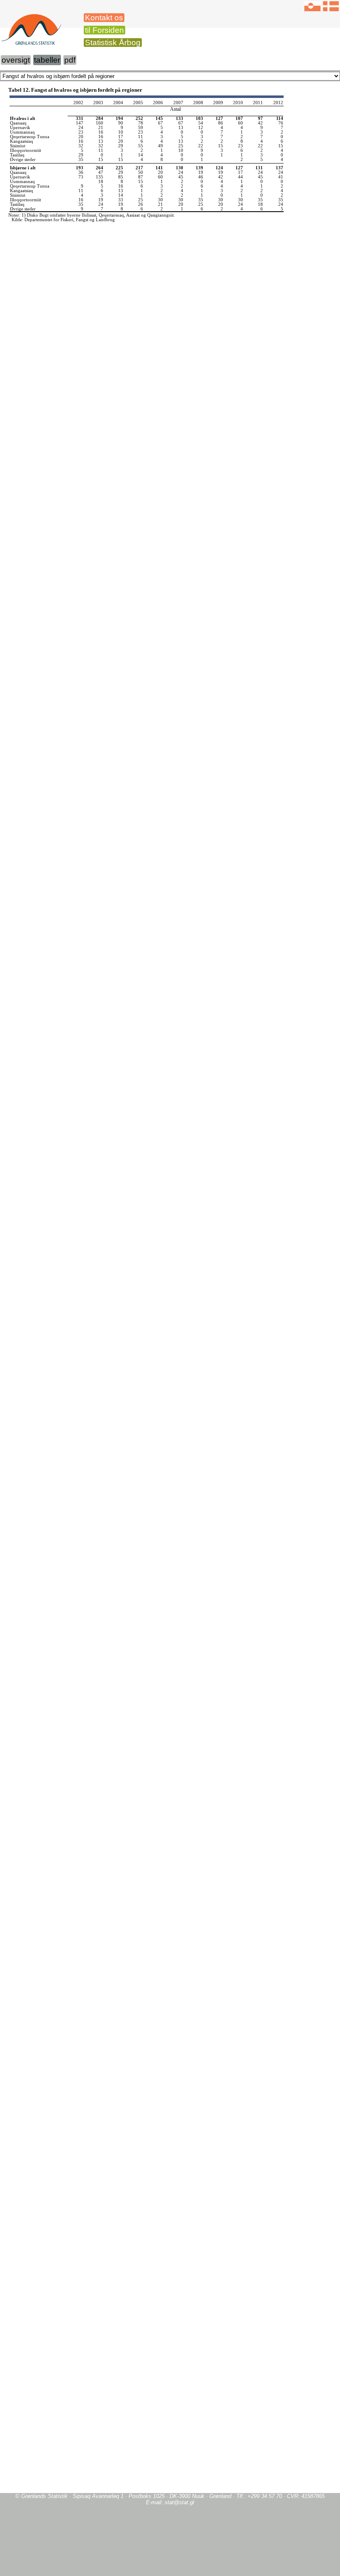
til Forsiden (104, 30)
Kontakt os (104, 18)
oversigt (16, 60)
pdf (70, 60)
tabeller (47, 60)
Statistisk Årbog (113, 43)
